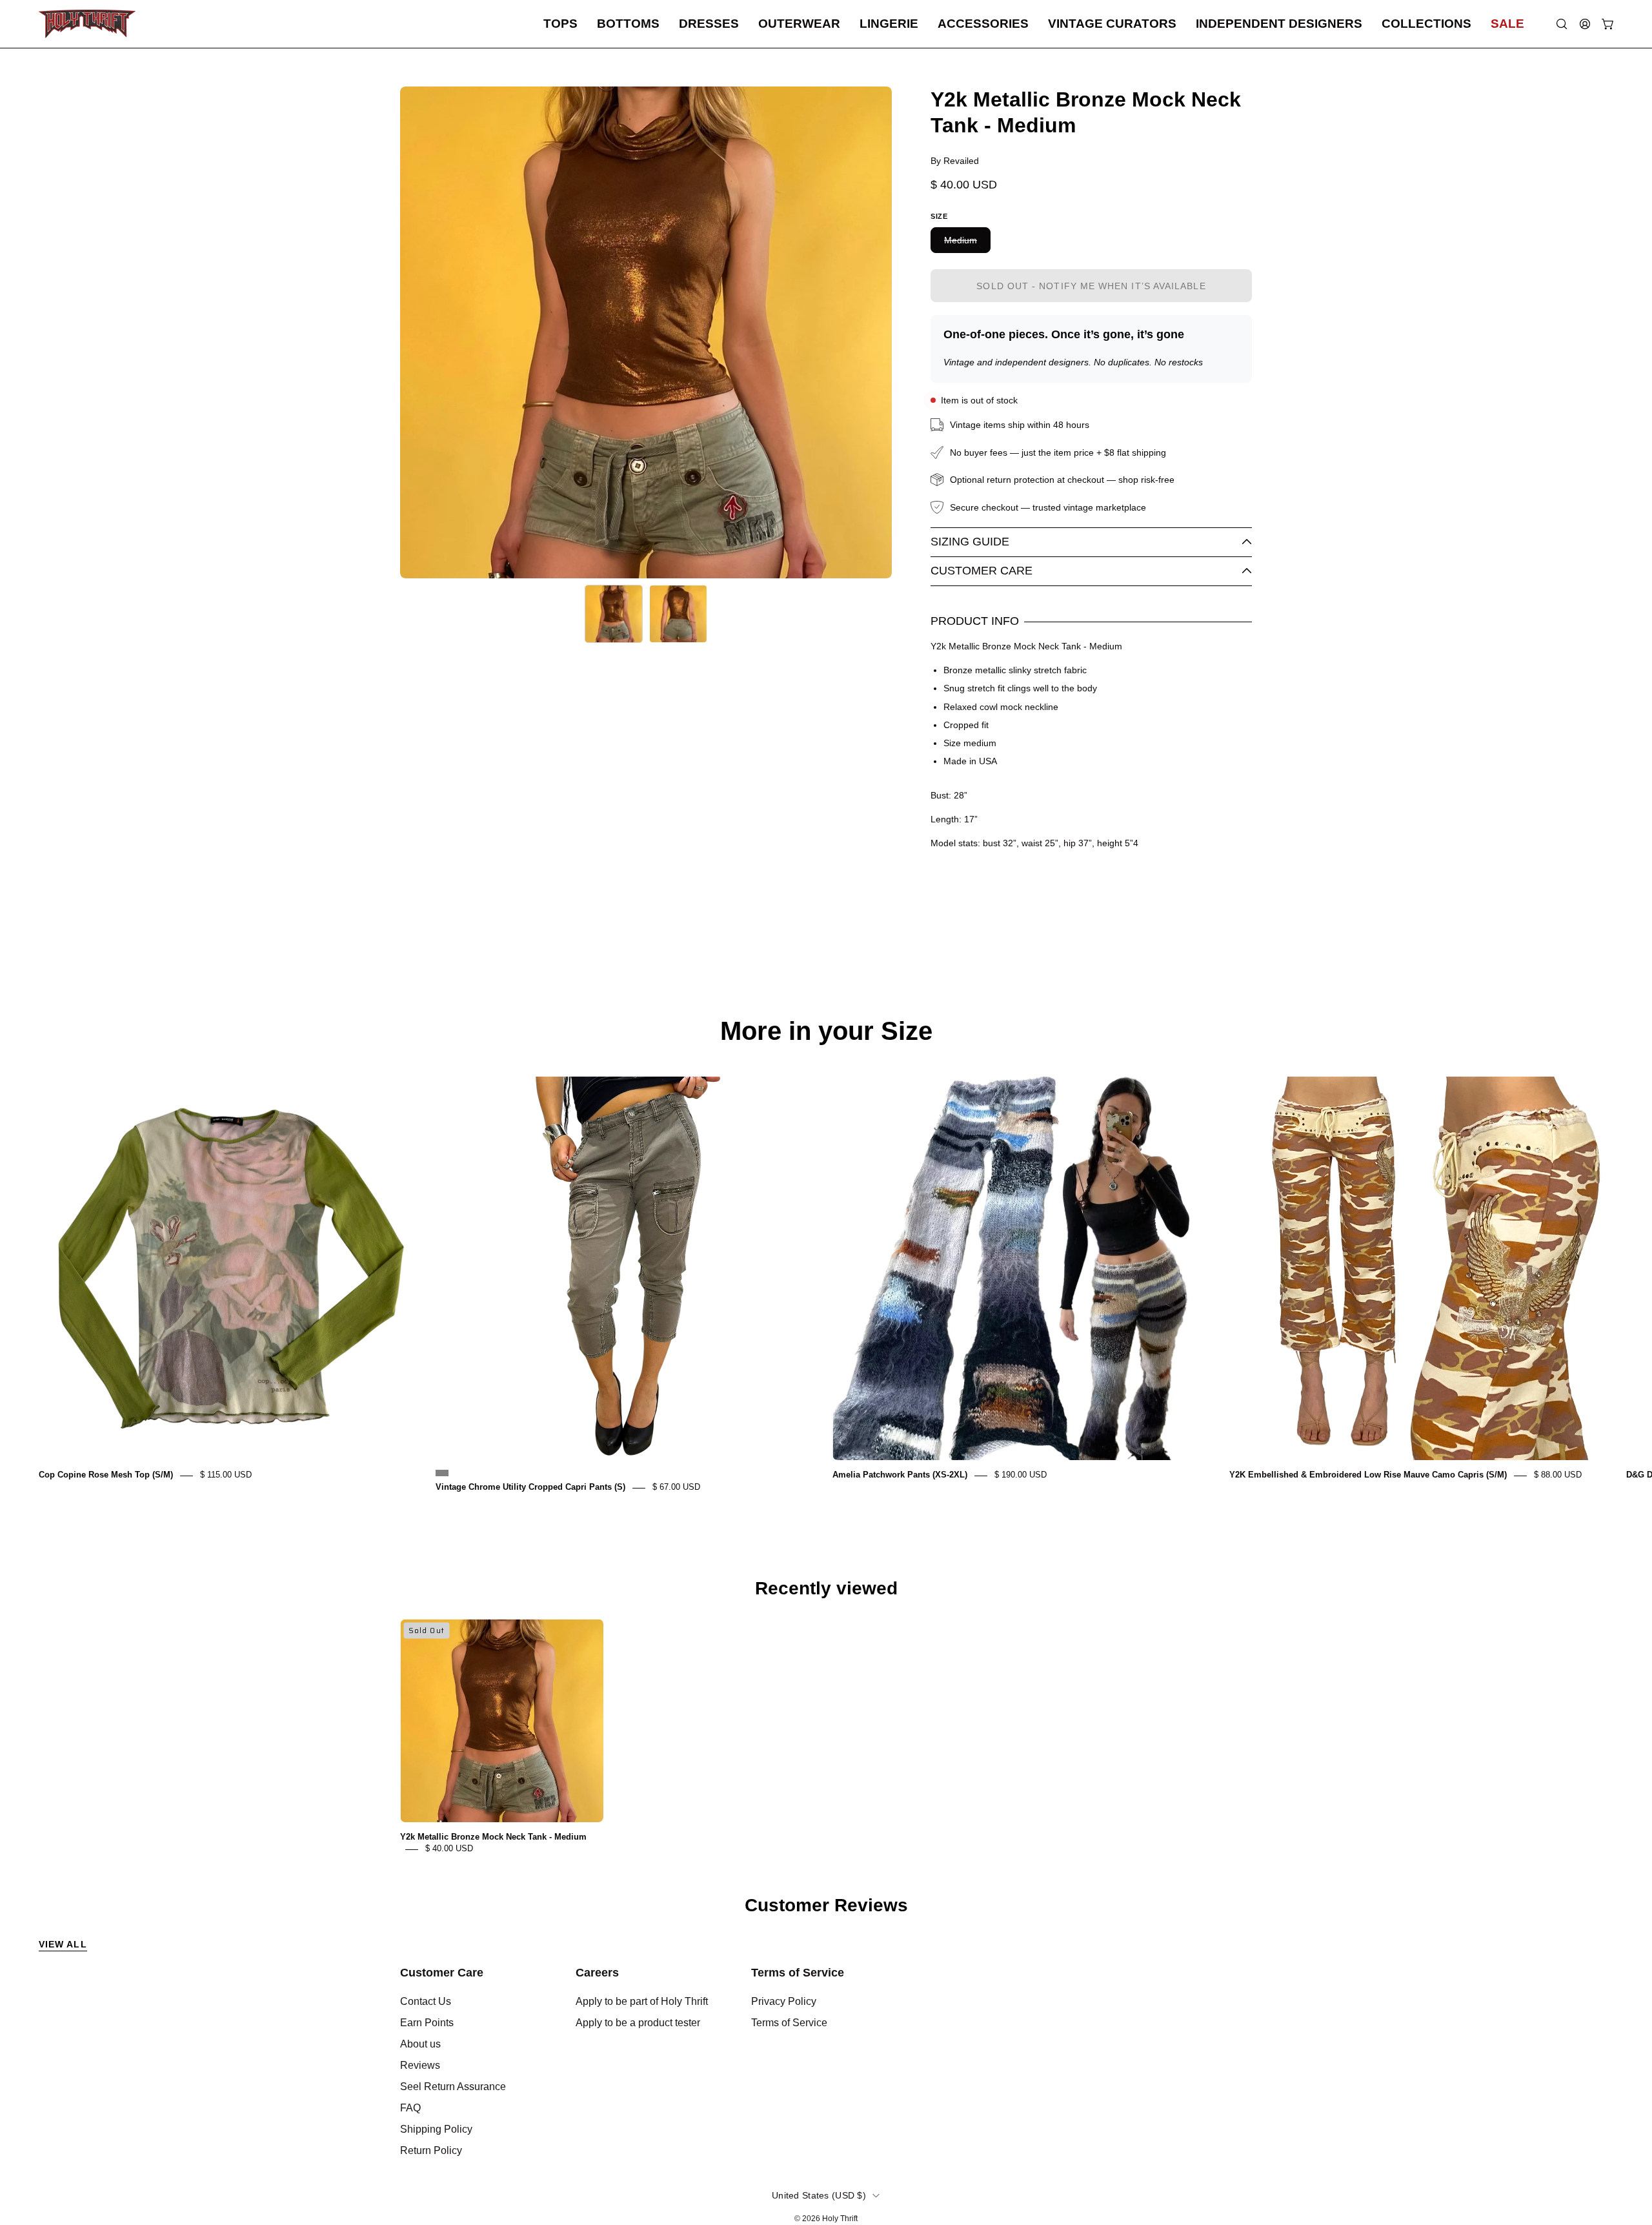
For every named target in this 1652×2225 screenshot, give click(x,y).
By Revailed (955, 161)
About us (420, 2044)
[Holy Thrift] (87, 24)
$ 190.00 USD (1021, 1475)
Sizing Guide (970, 542)
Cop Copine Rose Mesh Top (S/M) (106, 1475)
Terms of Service (798, 1973)
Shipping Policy (436, 2129)
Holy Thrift (840, 2219)
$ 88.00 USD (1558, 1475)
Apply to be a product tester (638, 2023)
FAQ (410, 2108)
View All (63, 1944)
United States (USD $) (819, 2195)
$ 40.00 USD (449, 1849)
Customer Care (982, 571)
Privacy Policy (784, 2001)
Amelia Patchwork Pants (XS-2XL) (900, 1475)
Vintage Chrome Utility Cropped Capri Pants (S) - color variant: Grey (442, 1473)
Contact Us (426, 2001)
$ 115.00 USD (226, 1475)
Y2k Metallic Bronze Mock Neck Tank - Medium (493, 1837)
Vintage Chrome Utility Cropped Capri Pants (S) (530, 1488)
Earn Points (427, 2023)
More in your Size (826, 1031)
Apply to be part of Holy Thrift (642, 2001)
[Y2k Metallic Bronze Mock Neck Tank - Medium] (614, 614)
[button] (560, 24)
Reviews (420, 2065)
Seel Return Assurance (453, 2087)
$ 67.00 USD (676, 1488)
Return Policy (431, 2150)
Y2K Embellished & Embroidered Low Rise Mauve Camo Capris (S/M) (1368, 1475)
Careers (597, 1973)
